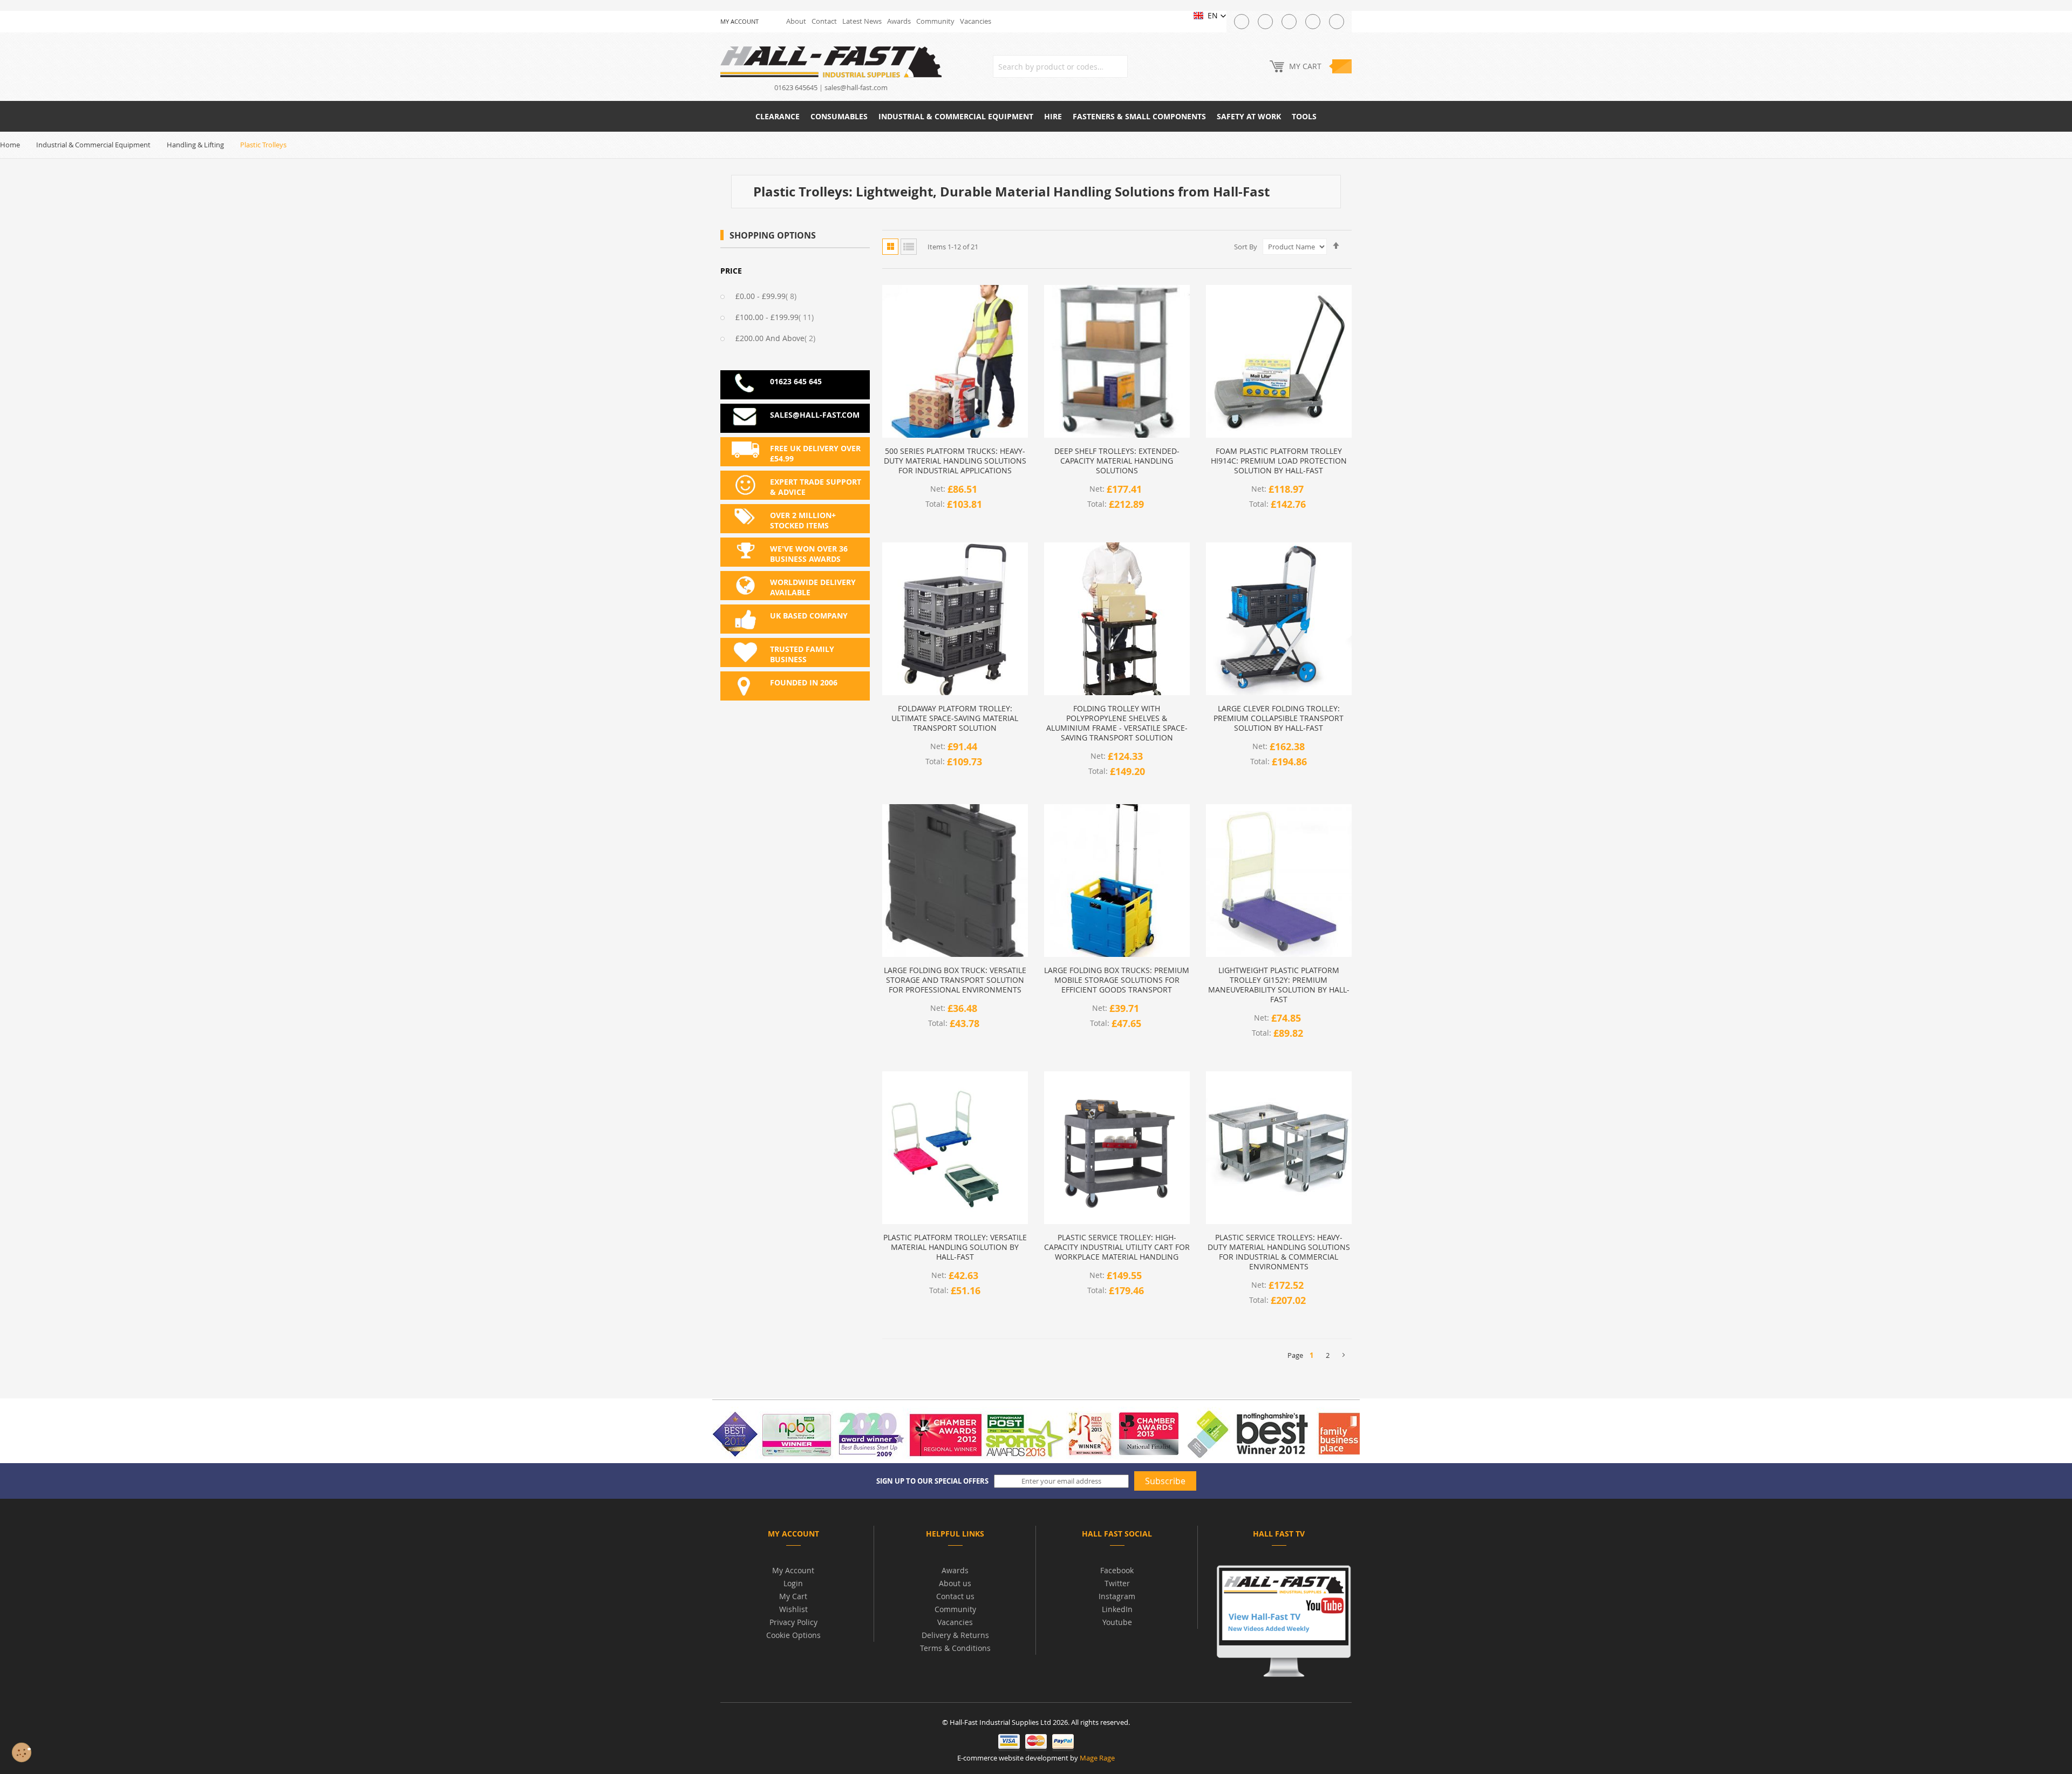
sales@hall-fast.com (856, 87)
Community (935, 21)
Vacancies (976, 21)
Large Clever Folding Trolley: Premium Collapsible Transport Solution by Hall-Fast (1279, 718)
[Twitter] (1242, 22)
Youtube (1117, 1622)
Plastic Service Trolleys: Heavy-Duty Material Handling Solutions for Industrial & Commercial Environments (1279, 1252)
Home (10, 145)
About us (955, 1583)
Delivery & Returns (955, 1635)
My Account (793, 1570)
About (796, 21)
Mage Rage (1097, 1758)
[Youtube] (1313, 22)
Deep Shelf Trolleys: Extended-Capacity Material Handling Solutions (1117, 461)
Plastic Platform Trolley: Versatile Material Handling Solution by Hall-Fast (955, 1247)
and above (782, 338)
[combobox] (1060, 66)
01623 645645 (796, 87)
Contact (824, 21)
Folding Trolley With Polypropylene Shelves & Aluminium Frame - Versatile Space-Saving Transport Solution (1117, 723)
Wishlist (793, 1609)
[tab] (793, 1536)
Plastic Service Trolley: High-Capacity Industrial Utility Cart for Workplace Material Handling (1117, 1247)
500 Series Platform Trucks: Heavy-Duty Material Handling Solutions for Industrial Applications (955, 461)
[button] (1210, 16)
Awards (899, 21)
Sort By (1246, 247)
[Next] (1344, 1355)
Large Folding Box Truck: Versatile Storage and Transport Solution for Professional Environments (955, 980)
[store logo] (831, 62)
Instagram (1117, 1596)
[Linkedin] (1337, 22)
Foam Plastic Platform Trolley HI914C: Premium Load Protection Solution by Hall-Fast (1279, 461)
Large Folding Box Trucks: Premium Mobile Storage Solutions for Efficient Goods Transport (1117, 980)
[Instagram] (1289, 22)
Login (793, 1583)
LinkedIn (1117, 1609)
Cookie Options (793, 1635)
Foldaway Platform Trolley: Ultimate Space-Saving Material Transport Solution (955, 718)
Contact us (955, 1596)
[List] (909, 247)
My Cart (793, 1596)
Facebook (1117, 1570)
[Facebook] (1265, 22)
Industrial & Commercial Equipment (93, 145)
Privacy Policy (793, 1622)
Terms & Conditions (955, 1648)
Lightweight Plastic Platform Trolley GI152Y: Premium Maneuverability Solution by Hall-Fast (1279, 985)
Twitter (1117, 1583)
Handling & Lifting (195, 145)
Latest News (862, 21)
